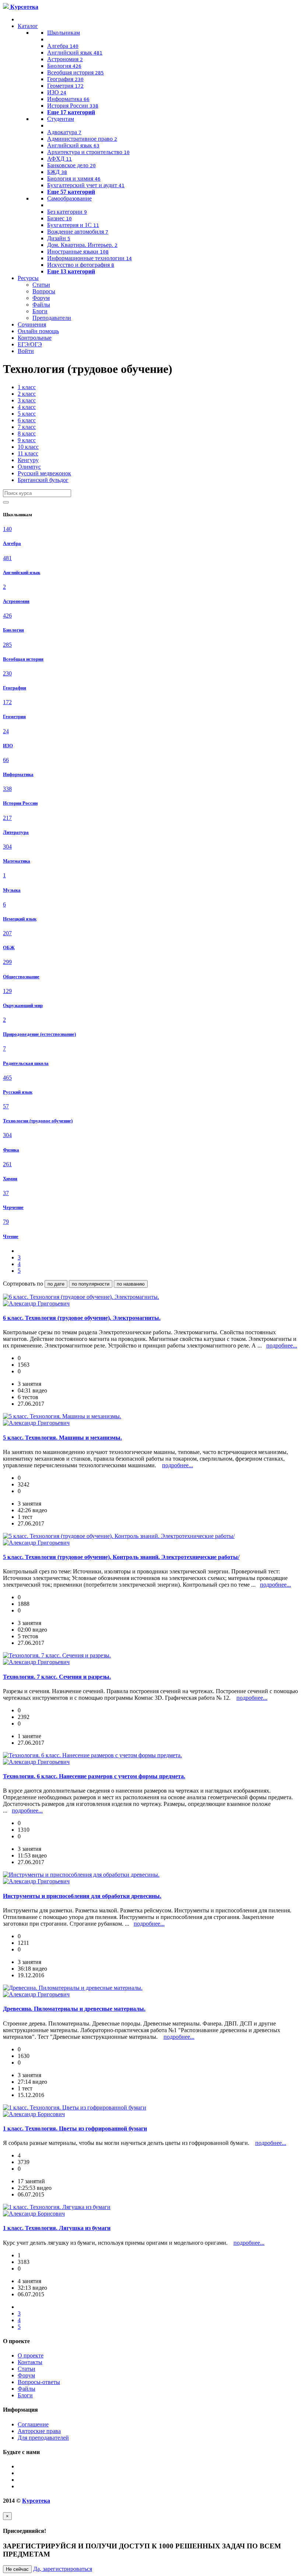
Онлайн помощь (38, 331)
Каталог (28, 26)
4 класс (27, 407)
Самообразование (69, 198)
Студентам (61, 119)
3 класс (27, 400)
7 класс (27, 427)
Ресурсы (28, 278)
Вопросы (44, 291)
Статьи (41, 285)
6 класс (27, 420)
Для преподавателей (43, 2438)
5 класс (27, 414)
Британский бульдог (43, 480)
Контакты (30, 2362)
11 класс (28, 453)
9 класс (27, 440)
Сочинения (32, 324)
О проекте (31, 2355)
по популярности (91, 1284)
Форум (41, 298)
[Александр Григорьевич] (36, 1303)
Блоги (40, 311)
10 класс (28, 447)
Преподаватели (52, 318)
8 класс (27, 434)
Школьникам (64, 33)
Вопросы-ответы (39, 2382)
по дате (56, 1284)
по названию (131, 1284)
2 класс (27, 394)
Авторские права (39, 2431)
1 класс (27, 387)
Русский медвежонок (44, 473)
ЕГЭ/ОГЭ (30, 344)
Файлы (41, 305)
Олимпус (29, 467)
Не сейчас (17, 2569)
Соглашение (33, 2424)
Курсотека (36, 2501)
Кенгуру (28, 460)
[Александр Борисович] (34, 2114)
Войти (26, 351)
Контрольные (35, 338)
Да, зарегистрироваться (63, 2569)
